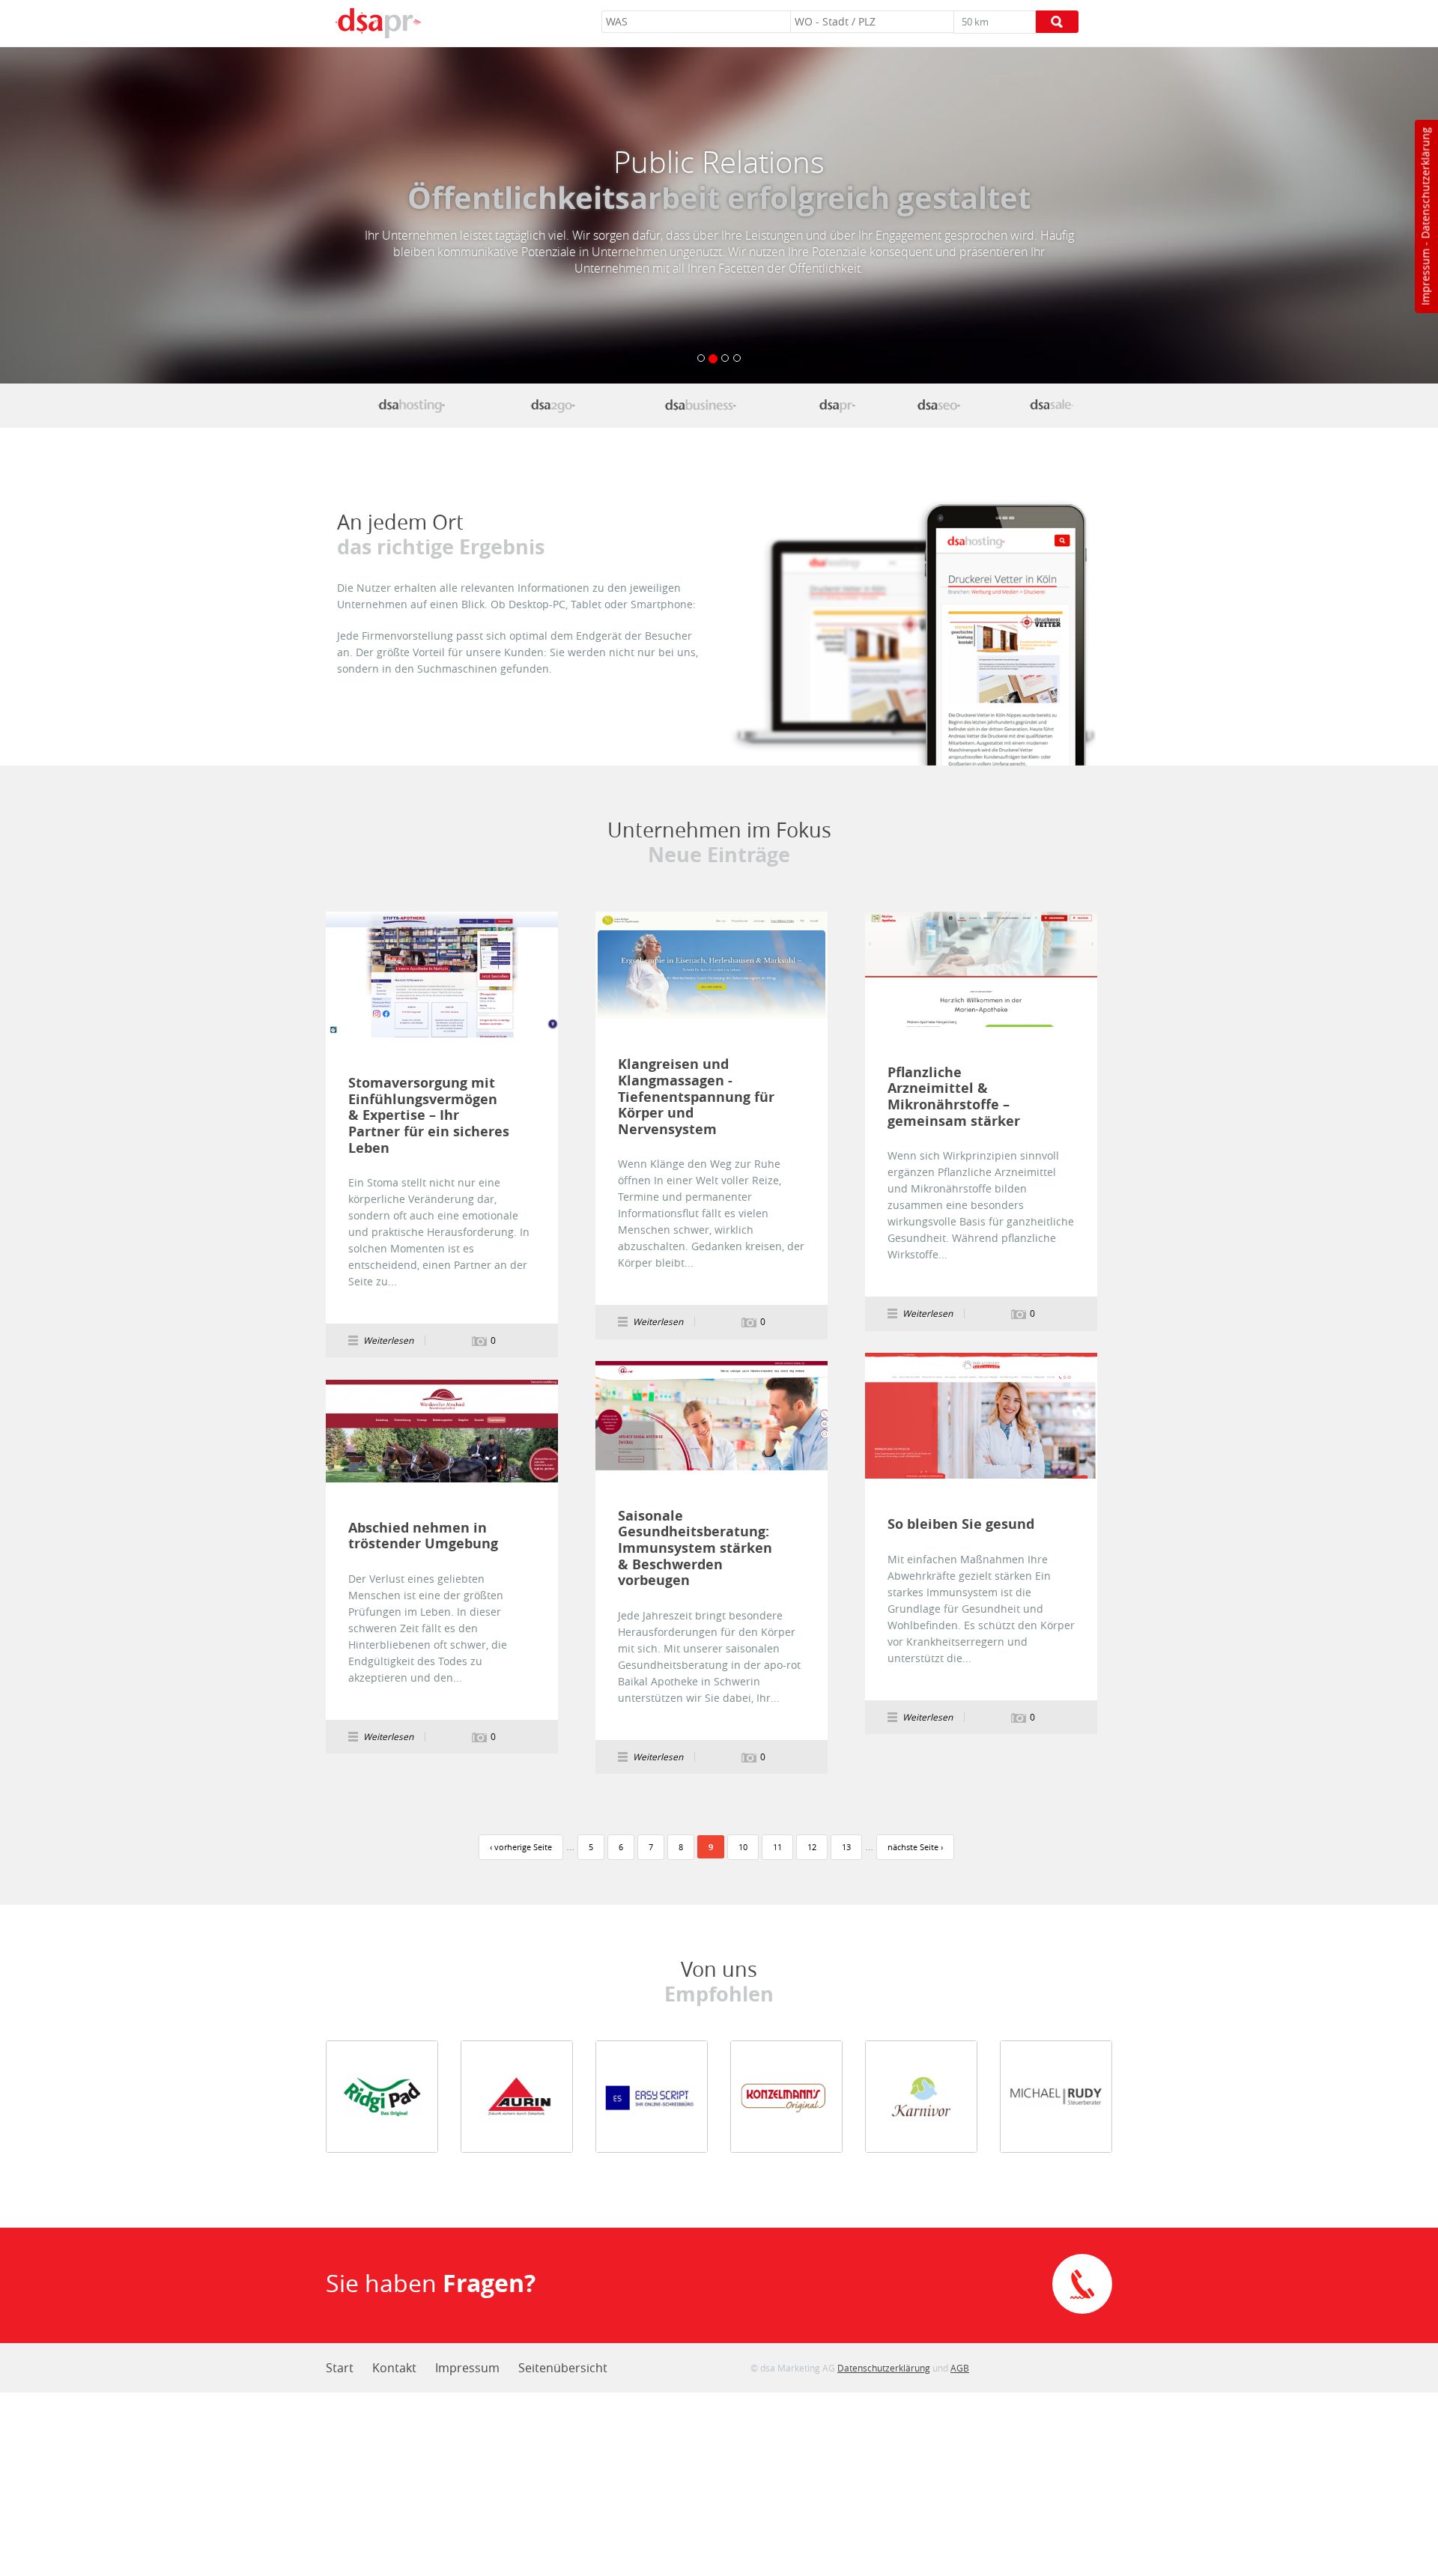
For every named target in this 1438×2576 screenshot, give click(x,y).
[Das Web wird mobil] (553, 405)
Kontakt (394, 2368)
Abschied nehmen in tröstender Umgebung (423, 1536)
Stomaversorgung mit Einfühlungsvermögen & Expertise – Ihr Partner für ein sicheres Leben (429, 1115)
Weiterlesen (442, 975)
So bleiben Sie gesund (961, 1524)
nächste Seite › (915, 1847)
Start (340, 2368)
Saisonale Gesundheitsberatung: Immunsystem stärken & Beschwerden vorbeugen (695, 1548)
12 (812, 1847)
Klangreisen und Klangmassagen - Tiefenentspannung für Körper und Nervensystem (696, 1097)
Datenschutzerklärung (1425, 183)
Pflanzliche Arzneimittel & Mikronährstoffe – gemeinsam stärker (954, 1097)
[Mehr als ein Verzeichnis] (700, 405)
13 (846, 1847)
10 (743, 1847)
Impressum (1425, 277)
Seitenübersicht (563, 2368)
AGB (960, 2368)
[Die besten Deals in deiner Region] (1053, 405)
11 (777, 1847)
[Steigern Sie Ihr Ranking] (938, 405)
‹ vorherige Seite (521, 1847)
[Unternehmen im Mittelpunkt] (837, 405)
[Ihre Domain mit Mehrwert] (411, 405)
